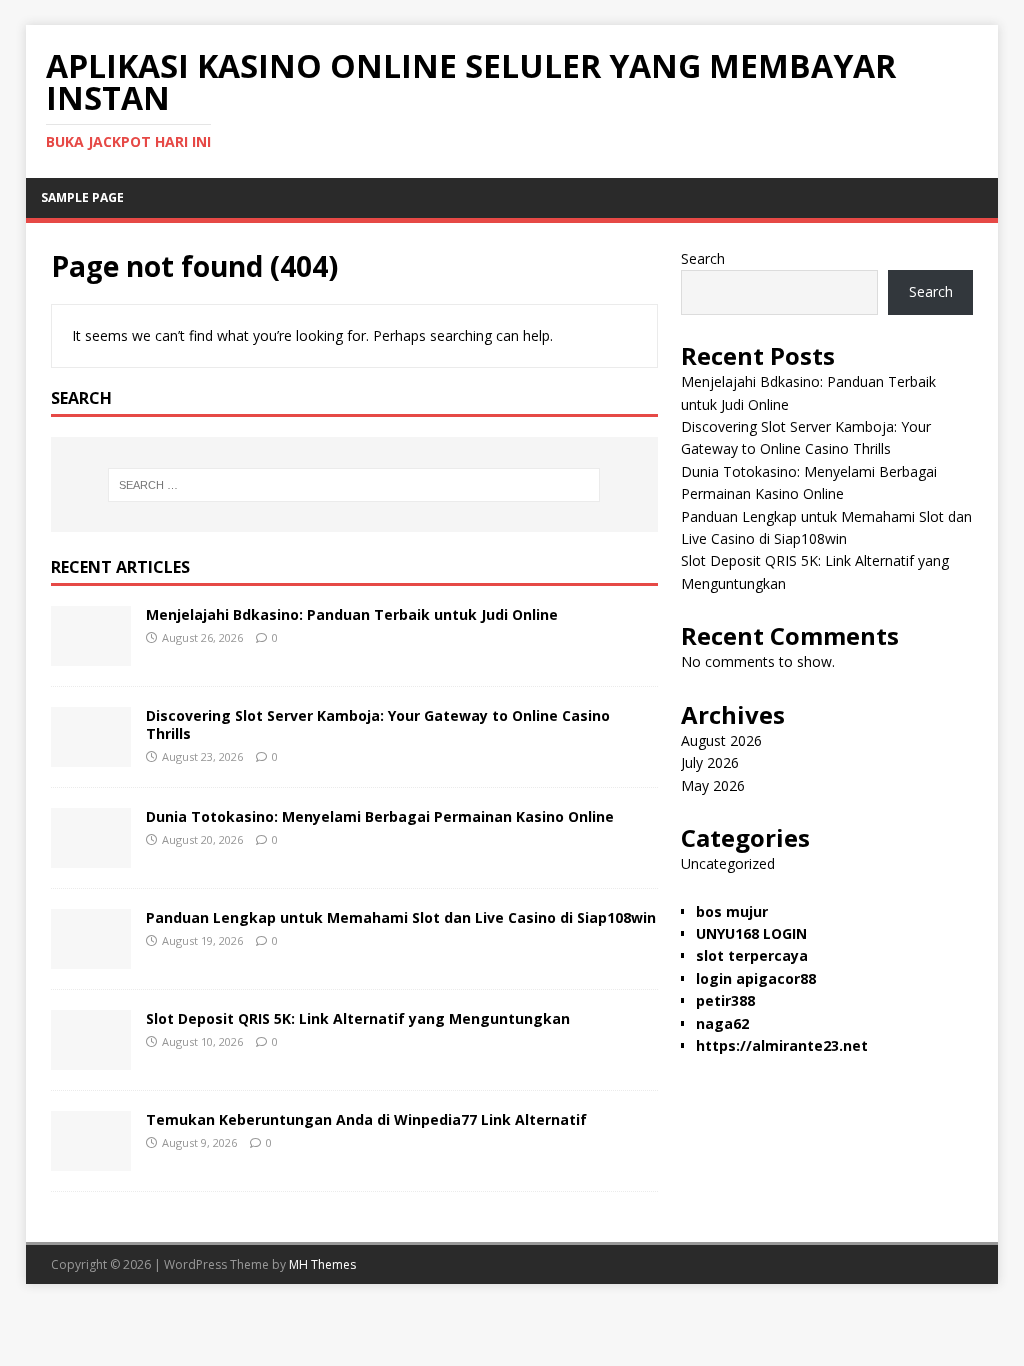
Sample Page (82, 197)
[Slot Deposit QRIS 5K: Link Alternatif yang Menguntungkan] (91, 1057)
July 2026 (710, 762)
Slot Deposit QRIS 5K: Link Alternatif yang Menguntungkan (358, 1018)
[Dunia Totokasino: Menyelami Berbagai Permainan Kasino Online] (91, 855)
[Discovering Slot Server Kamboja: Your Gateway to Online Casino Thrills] (91, 754)
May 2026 (713, 785)
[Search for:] (354, 485)
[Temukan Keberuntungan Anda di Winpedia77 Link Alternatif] (91, 1158)
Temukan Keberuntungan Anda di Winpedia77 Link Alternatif (366, 1119)
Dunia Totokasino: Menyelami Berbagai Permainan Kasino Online (380, 816)
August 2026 (721, 740)
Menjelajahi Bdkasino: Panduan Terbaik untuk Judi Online (352, 614)
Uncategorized (728, 863)
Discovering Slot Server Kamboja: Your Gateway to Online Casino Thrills (378, 724)
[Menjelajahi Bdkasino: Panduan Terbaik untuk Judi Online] (91, 653)
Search (703, 258)
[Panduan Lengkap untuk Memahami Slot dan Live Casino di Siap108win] (91, 956)
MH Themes (322, 1264)
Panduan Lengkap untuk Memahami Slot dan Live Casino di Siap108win (401, 917)
